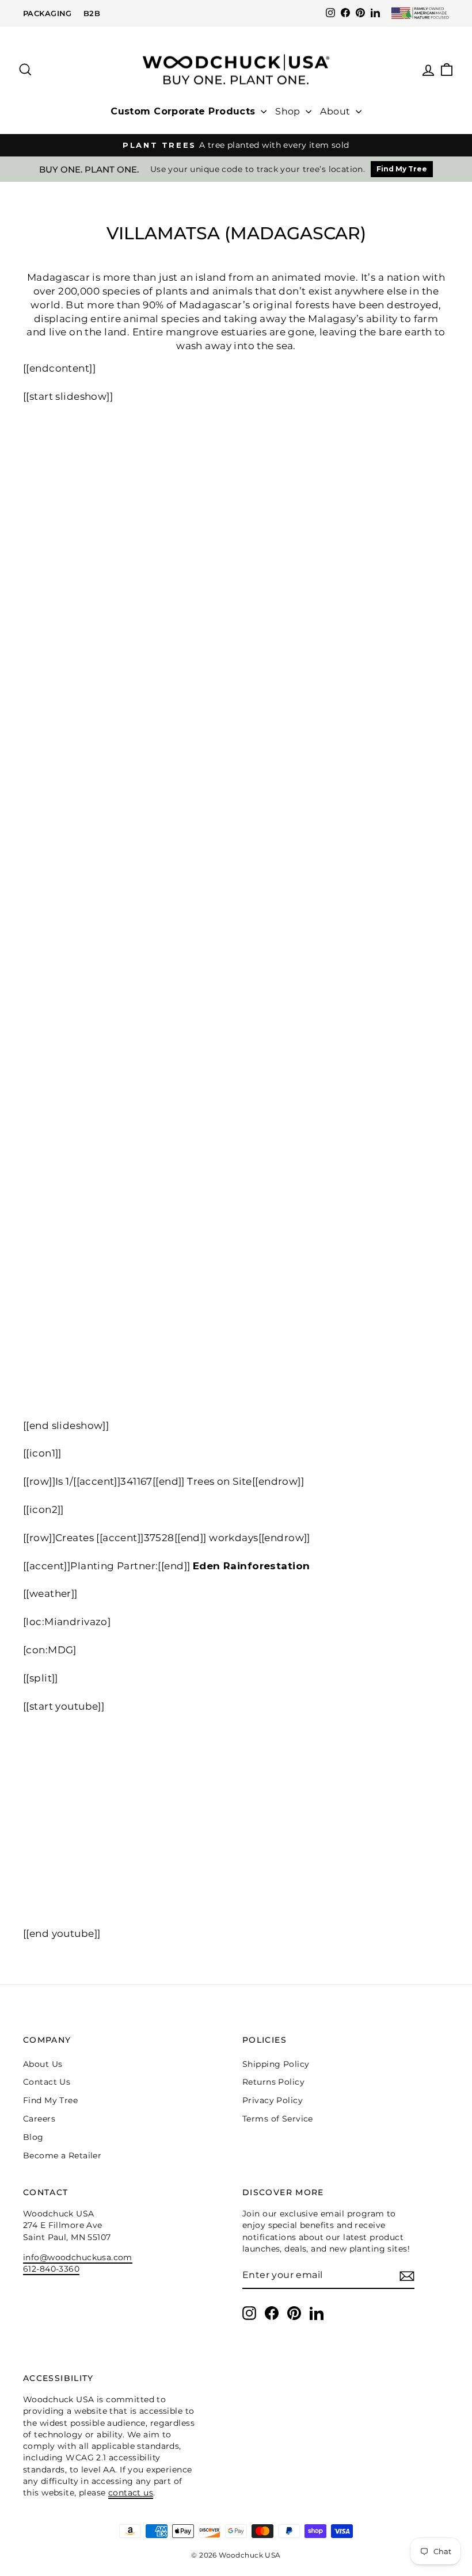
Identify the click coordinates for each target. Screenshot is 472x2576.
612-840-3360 (51, 2269)
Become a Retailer (62, 2155)
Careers (39, 2119)
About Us (43, 2064)
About (336, 111)
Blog (33, 2137)
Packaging (47, 13)
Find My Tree (402, 169)
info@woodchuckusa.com (78, 2257)
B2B (92, 13)
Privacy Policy (273, 2100)
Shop (289, 111)
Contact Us (47, 2082)
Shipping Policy (276, 2064)
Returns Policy (273, 2082)
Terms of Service (278, 2119)
